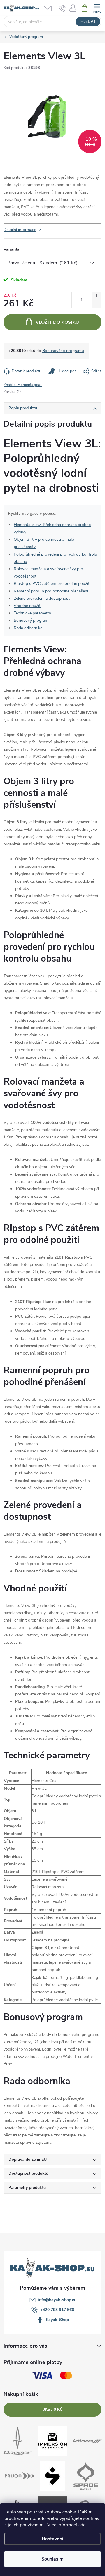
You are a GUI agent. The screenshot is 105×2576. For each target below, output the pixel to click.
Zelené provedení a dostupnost (42, 598)
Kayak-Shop (57, 2320)
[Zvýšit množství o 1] (96, 296)
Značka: (23, 385)
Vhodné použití (28, 606)
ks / (52, 2409)
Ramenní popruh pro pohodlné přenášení (51, 591)
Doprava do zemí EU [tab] (28, 2159)
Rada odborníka (28, 628)
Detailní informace (20, 230)
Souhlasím (52, 2559)
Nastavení (52, 2539)
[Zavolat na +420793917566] (62, 8)
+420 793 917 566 (57, 2310)
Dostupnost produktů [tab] (28, 2173)
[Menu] (97, 8)
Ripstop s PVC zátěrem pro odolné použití (52, 584)
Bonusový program (31, 620)
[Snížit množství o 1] (96, 304)
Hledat (88, 22)
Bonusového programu (63, 351)
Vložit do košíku (57, 322)
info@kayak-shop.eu (57, 2300)
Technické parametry (32, 613)
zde (82, 2525)
